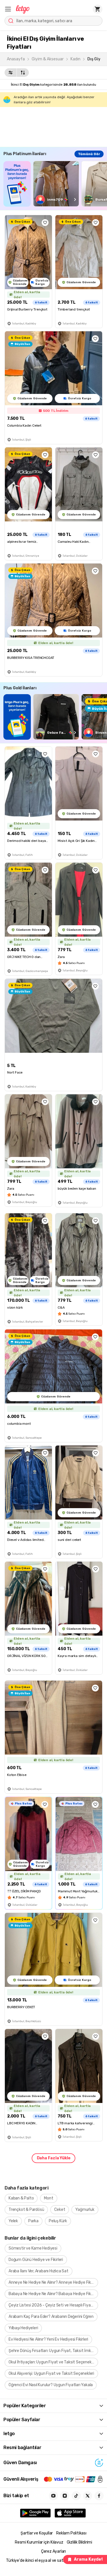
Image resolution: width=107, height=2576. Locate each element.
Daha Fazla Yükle (54, 2158)
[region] (55, 184)
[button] (8, 9)
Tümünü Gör (89, 154)
